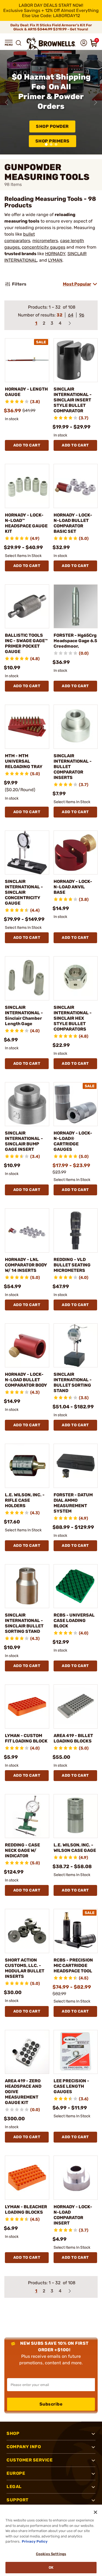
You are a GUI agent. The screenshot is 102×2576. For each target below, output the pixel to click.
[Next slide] (95, 102)
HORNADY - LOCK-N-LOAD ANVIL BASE (73, 887)
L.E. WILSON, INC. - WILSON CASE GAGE (75, 1848)
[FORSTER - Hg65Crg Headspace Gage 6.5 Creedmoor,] (76, 606)
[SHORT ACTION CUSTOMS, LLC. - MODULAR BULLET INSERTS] (27, 1931)
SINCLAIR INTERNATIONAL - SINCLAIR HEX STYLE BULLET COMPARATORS (73, 1018)
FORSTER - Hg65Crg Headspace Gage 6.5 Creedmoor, (75, 641)
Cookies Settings (51, 2554)
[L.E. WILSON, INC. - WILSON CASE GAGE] (76, 1816)
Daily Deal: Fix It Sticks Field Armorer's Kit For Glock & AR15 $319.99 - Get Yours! (51, 27)
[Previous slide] (7, 102)
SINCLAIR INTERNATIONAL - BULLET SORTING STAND (73, 1382)
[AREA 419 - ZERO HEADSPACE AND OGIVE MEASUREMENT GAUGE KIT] (27, 2052)
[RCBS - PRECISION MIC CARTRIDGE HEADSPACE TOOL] (76, 1931)
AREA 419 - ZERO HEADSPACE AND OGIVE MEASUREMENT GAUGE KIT (23, 2092)
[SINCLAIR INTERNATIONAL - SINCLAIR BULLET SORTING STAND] (27, 1586)
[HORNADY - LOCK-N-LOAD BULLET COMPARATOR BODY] (27, 1346)
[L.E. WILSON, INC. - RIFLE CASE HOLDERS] (27, 1466)
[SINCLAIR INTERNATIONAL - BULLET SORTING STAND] (76, 1346)
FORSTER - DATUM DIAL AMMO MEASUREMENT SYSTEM (73, 1503)
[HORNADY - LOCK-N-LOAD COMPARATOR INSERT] (76, 2178)
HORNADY (55, 254)
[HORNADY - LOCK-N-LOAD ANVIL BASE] (76, 853)
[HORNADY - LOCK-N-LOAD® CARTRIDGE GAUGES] (76, 1104)
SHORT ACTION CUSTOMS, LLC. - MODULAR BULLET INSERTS (25, 1968)
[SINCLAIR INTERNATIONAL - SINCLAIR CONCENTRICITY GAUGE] (27, 853)
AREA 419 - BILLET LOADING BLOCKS (73, 1738)
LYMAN (55, 260)
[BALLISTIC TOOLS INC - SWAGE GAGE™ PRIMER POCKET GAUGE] (27, 606)
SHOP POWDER (52, 126)
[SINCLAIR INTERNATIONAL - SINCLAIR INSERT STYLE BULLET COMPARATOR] (76, 360)
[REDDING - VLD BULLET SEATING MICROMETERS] (76, 1230)
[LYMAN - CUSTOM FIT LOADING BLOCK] (27, 1707)
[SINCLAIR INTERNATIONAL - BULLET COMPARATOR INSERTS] (76, 727)
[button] (9, 43)
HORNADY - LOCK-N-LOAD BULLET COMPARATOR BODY (26, 1380)
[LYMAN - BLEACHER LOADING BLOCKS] (27, 2178)
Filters (19, 284)
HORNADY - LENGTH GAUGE (26, 392)
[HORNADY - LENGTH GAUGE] (27, 360)
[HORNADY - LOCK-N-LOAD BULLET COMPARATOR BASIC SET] (76, 486)
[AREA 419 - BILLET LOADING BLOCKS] (76, 1707)
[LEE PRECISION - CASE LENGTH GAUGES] (76, 2052)
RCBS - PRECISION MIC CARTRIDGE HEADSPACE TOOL (73, 1965)
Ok (51, 2567)
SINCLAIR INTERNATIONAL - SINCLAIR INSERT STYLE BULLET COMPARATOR (73, 400)
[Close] (95, 2512)
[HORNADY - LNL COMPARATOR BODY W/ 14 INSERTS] (27, 1230)
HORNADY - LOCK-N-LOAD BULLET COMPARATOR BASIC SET (73, 523)
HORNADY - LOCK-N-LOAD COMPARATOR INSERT (73, 2215)
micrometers (45, 241)
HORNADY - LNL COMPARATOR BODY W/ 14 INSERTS (26, 1265)
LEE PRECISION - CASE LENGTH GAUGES (71, 2086)
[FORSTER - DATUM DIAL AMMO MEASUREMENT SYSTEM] (76, 1466)
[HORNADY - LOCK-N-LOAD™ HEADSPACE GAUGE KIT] (27, 486)
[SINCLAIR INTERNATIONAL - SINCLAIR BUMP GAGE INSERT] (27, 1104)
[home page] (51, 44)
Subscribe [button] (51, 2404)
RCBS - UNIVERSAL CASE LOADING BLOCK (74, 1620)
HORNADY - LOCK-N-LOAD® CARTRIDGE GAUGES (73, 1141)
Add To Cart (27, 445)
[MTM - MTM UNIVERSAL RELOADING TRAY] (27, 727)
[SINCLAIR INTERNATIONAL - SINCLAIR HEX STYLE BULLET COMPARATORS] (76, 978)
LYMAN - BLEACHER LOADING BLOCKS (26, 2209)
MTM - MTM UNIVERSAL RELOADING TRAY (24, 761)
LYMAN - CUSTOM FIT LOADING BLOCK (26, 1738)
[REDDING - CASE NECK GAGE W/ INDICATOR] (27, 1816)
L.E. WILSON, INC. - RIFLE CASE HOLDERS (25, 1500)
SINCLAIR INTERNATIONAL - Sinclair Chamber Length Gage (24, 1015)
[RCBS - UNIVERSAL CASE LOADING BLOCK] (76, 1586)
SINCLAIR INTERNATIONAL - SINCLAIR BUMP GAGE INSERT (24, 1141)
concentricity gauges (44, 247)
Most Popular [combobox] (77, 284)
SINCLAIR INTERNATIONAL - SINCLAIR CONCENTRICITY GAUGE (24, 892)
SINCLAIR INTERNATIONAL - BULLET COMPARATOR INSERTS (73, 767)
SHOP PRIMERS (52, 141)
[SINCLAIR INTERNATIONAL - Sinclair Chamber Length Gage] (27, 978)
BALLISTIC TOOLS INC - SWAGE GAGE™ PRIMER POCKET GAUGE (26, 643)
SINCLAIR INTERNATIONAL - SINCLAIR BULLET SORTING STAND (24, 1623)
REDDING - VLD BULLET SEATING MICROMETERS (72, 1265)
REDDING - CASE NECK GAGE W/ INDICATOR (22, 1850)
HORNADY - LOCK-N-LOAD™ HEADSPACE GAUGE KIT (26, 523)
